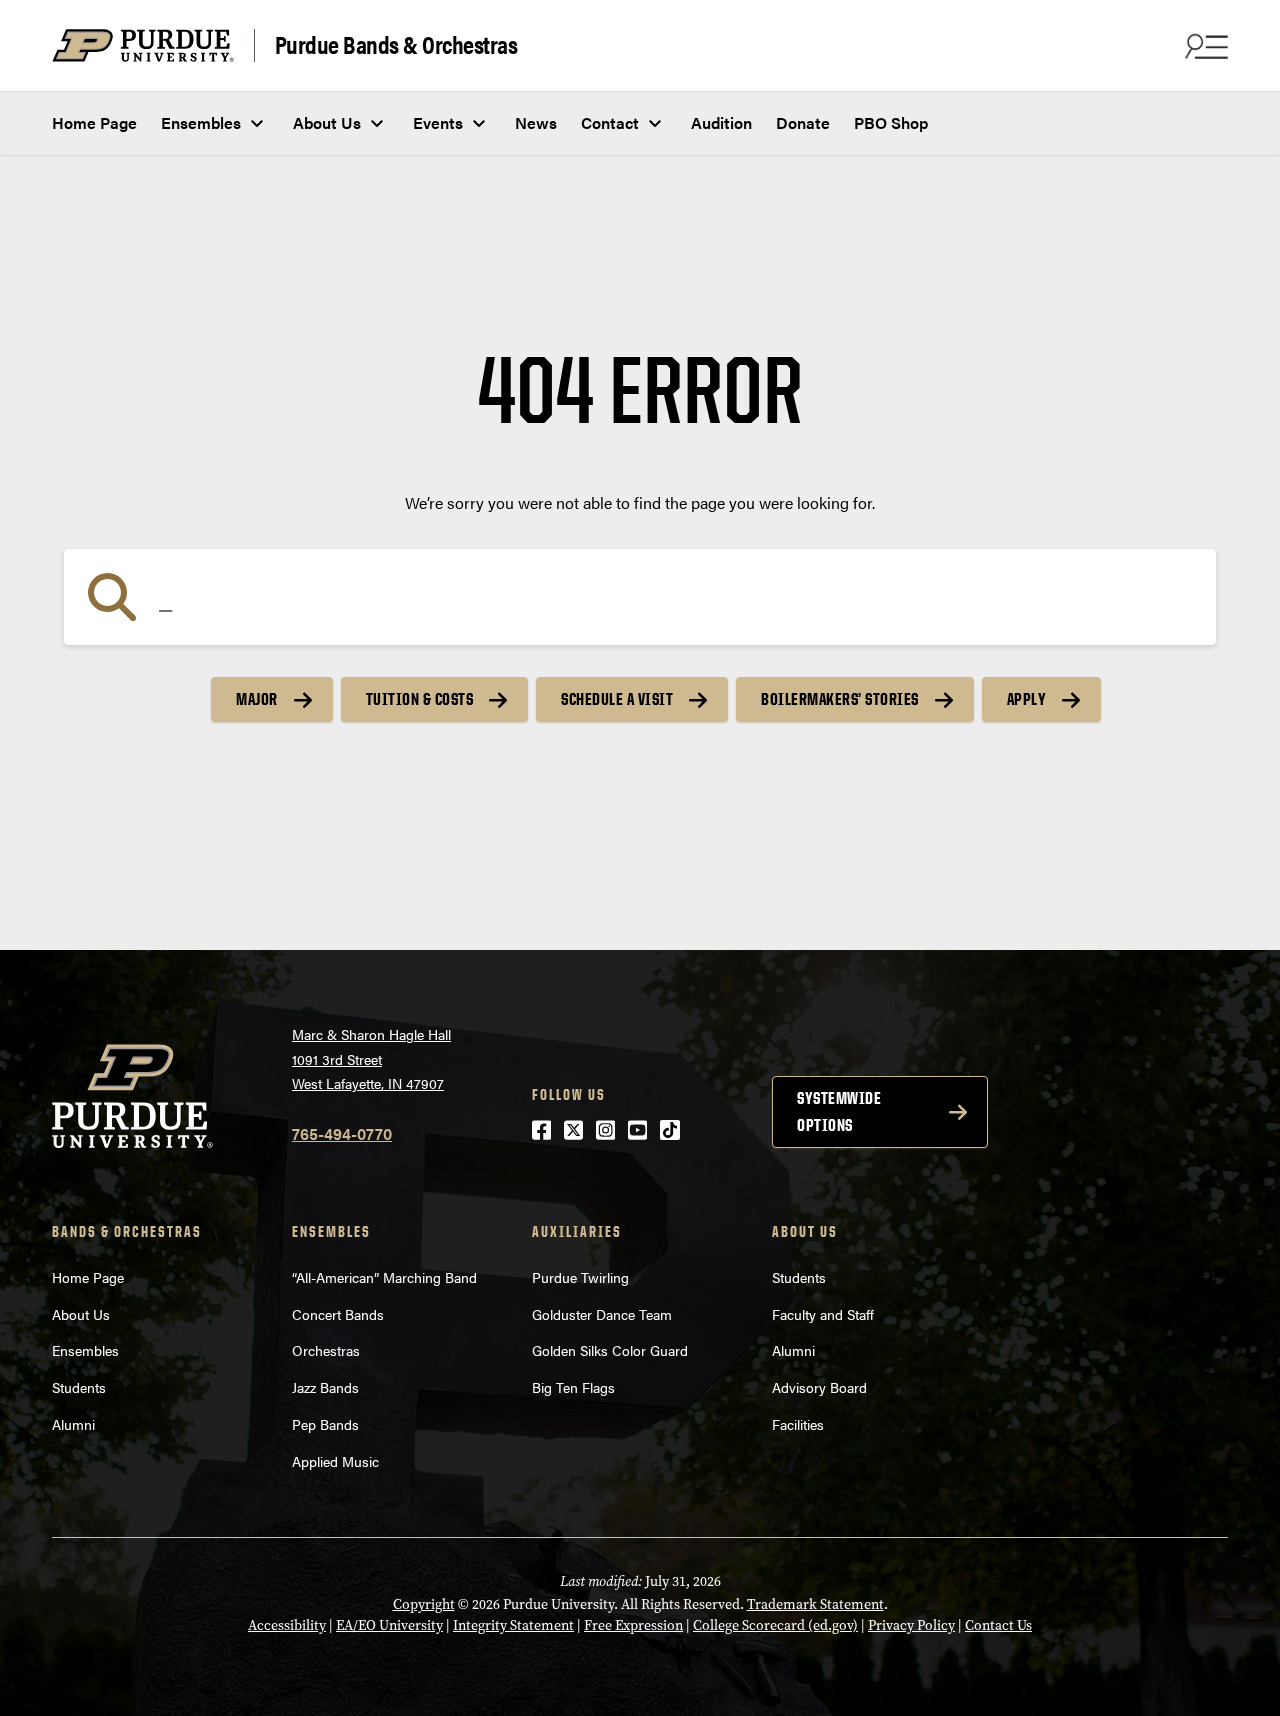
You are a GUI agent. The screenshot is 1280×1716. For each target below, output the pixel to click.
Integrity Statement (513, 1625)
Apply (1027, 699)
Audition (721, 122)
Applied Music (335, 1461)
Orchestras (326, 1350)
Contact (610, 122)
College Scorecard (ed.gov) (775, 1625)
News (536, 122)
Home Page (94, 122)
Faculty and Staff (823, 1314)
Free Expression (633, 1625)
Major (257, 699)
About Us (327, 122)
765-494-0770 (342, 1133)
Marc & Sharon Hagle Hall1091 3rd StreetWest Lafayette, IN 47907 (371, 1058)
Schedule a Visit (617, 699)
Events (438, 122)
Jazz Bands (325, 1387)
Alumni (73, 1424)
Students (79, 1387)
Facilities (798, 1424)
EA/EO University (389, 1625)
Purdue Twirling (580, 1277)
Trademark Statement (815, 1604)
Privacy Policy (911, 1625)
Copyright (424, 1604)
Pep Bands (325, 1424)
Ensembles (201, 122)
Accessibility (287, 1625)
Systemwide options (839, 1111)
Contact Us (998, 1625)
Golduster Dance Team (602, 1314)
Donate (803, 122)
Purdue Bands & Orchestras (396, 45)
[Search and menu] (1204, 46)
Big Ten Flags (573, 1387)
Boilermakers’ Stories (840, 699)
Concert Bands (338, 1314)
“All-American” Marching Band (384, 1277)
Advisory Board (819, 1387)
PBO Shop (891, 122)
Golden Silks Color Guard (610, 1350)
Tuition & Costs (420, 699)
